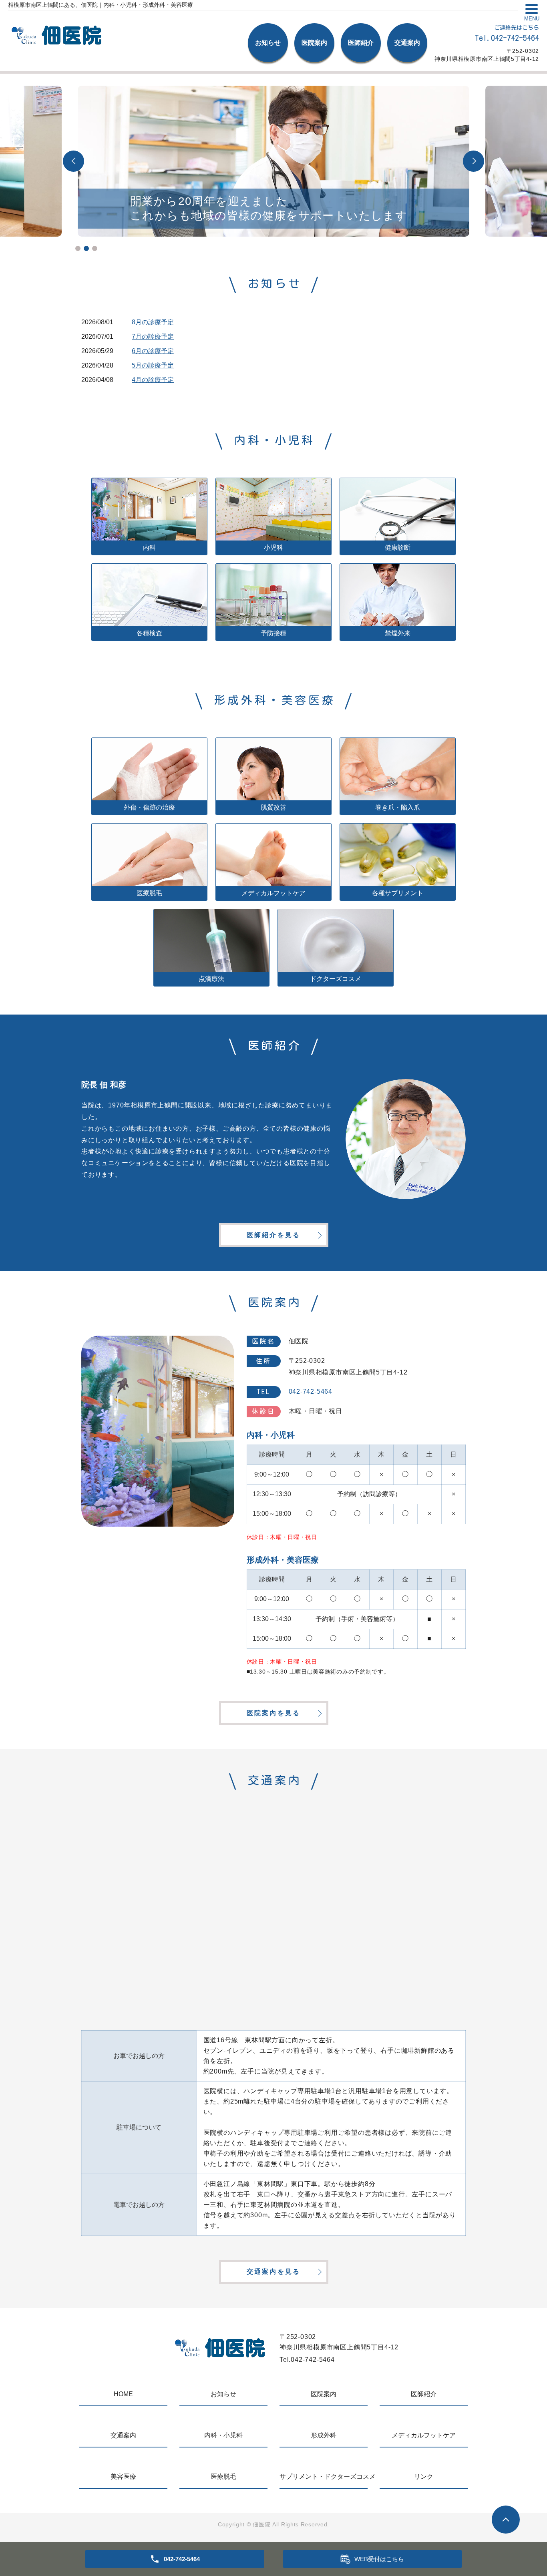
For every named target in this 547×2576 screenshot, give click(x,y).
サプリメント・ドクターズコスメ (324, 2477)
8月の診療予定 (153, 322)
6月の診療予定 (153, 351)
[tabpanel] (273, 161)
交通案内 (407, 43)
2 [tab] (86, 248)
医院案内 (314, 43)
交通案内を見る (273, 2272)
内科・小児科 (223, 2435)
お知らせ (268, 43)
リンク (424, 2477)
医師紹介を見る (273, 1235)
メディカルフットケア (424, 2435)
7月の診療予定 (153, 337)
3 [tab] (95, 248)
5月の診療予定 (153, 365)
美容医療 (123, 2477)
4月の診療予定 (153, 380)
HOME (123, 2394)
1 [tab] (78, 248)
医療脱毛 (223, 2477)
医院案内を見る (273, 1713)
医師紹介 (361, 43)
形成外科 (324, 2435)
